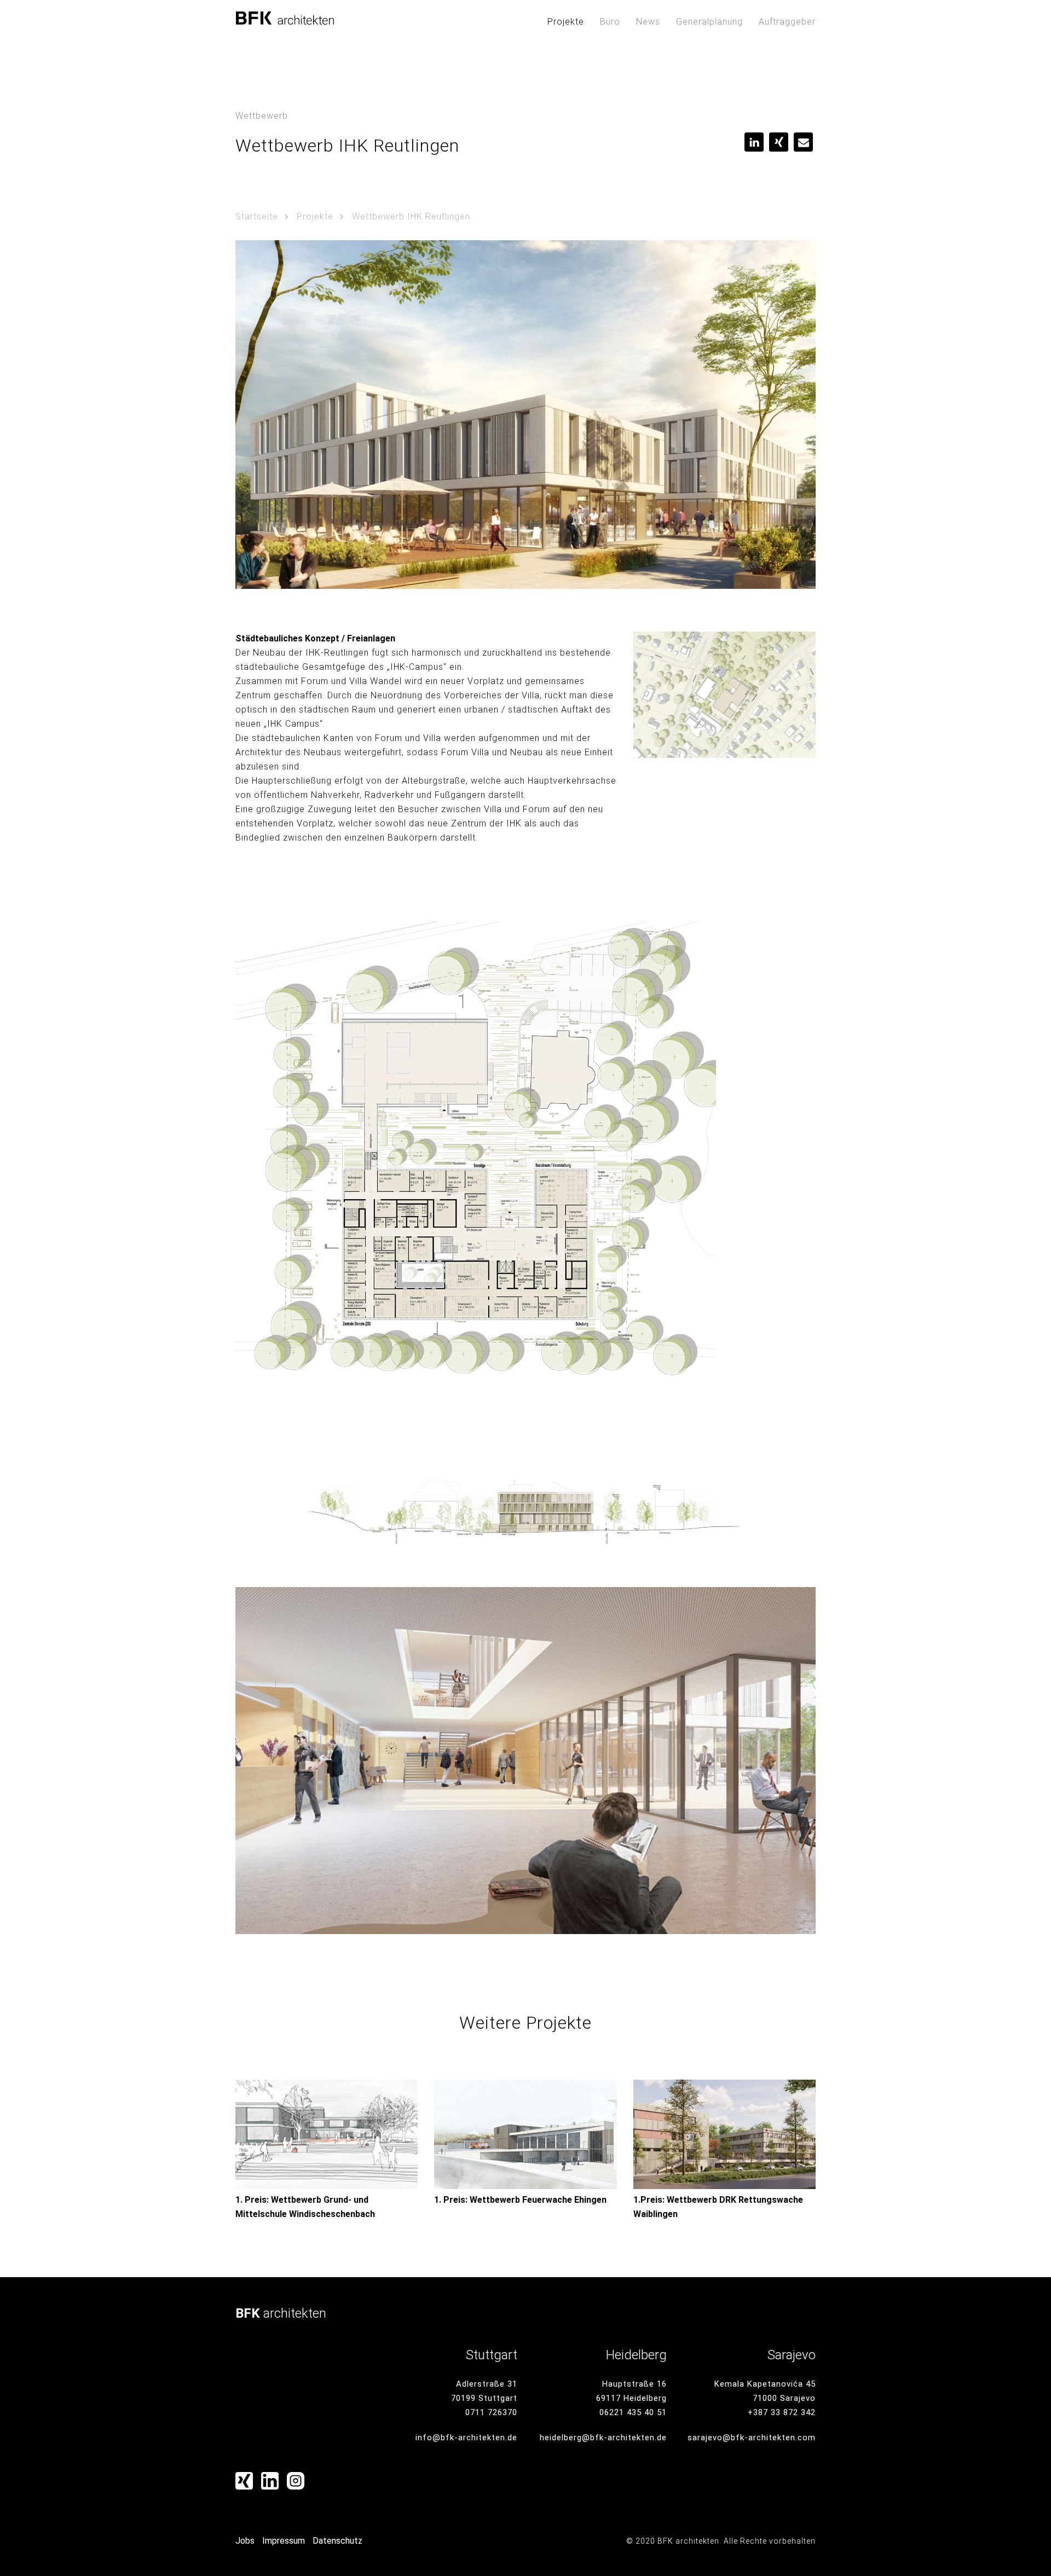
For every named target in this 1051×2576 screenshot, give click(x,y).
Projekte (566, 22)
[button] (754, 142)
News (648, 22)
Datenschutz (337, 2541)
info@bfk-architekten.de (466, 2438)
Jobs (245, 2541)
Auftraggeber (787, 22)
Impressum (284, 2541)
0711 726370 (491, 2412)
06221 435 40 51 (633, 2412)
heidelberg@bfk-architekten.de (603, 2438)
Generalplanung (709, 22)
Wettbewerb (262, 116)
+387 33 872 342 (782, 2412)
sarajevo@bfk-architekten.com (752, 2438)
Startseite (257, 216)
